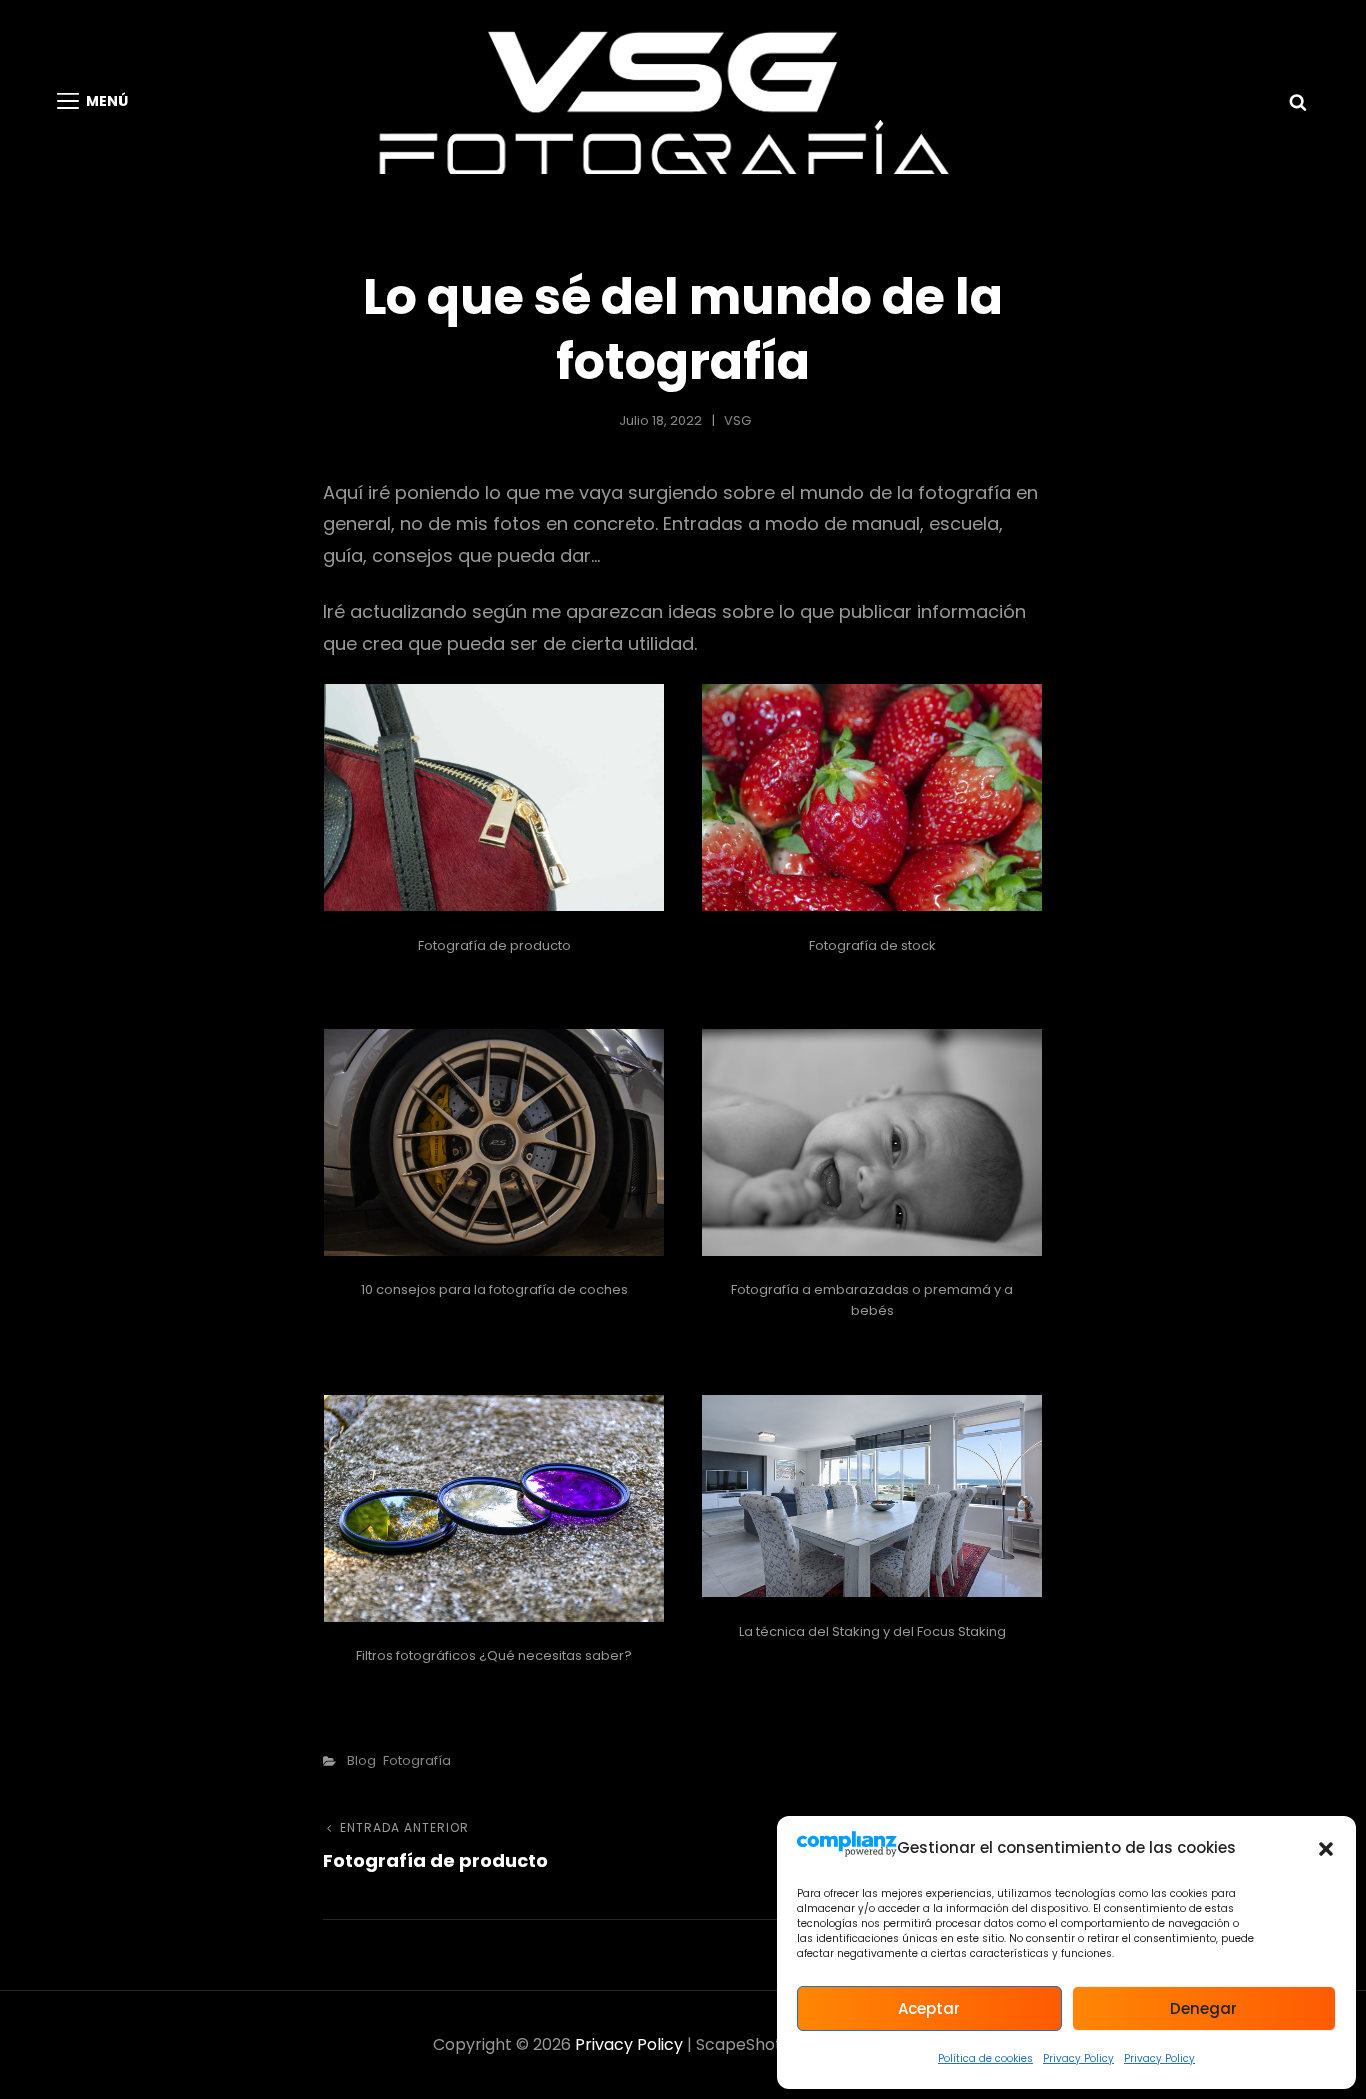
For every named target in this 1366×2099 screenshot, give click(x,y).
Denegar (1203, 2008)
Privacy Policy (1078, 2058)
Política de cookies (985, 2058)
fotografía (417, 1760)
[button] (1326, 1849)
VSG (737, 420)
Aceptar (929, 2008)
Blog (361, 1760)
